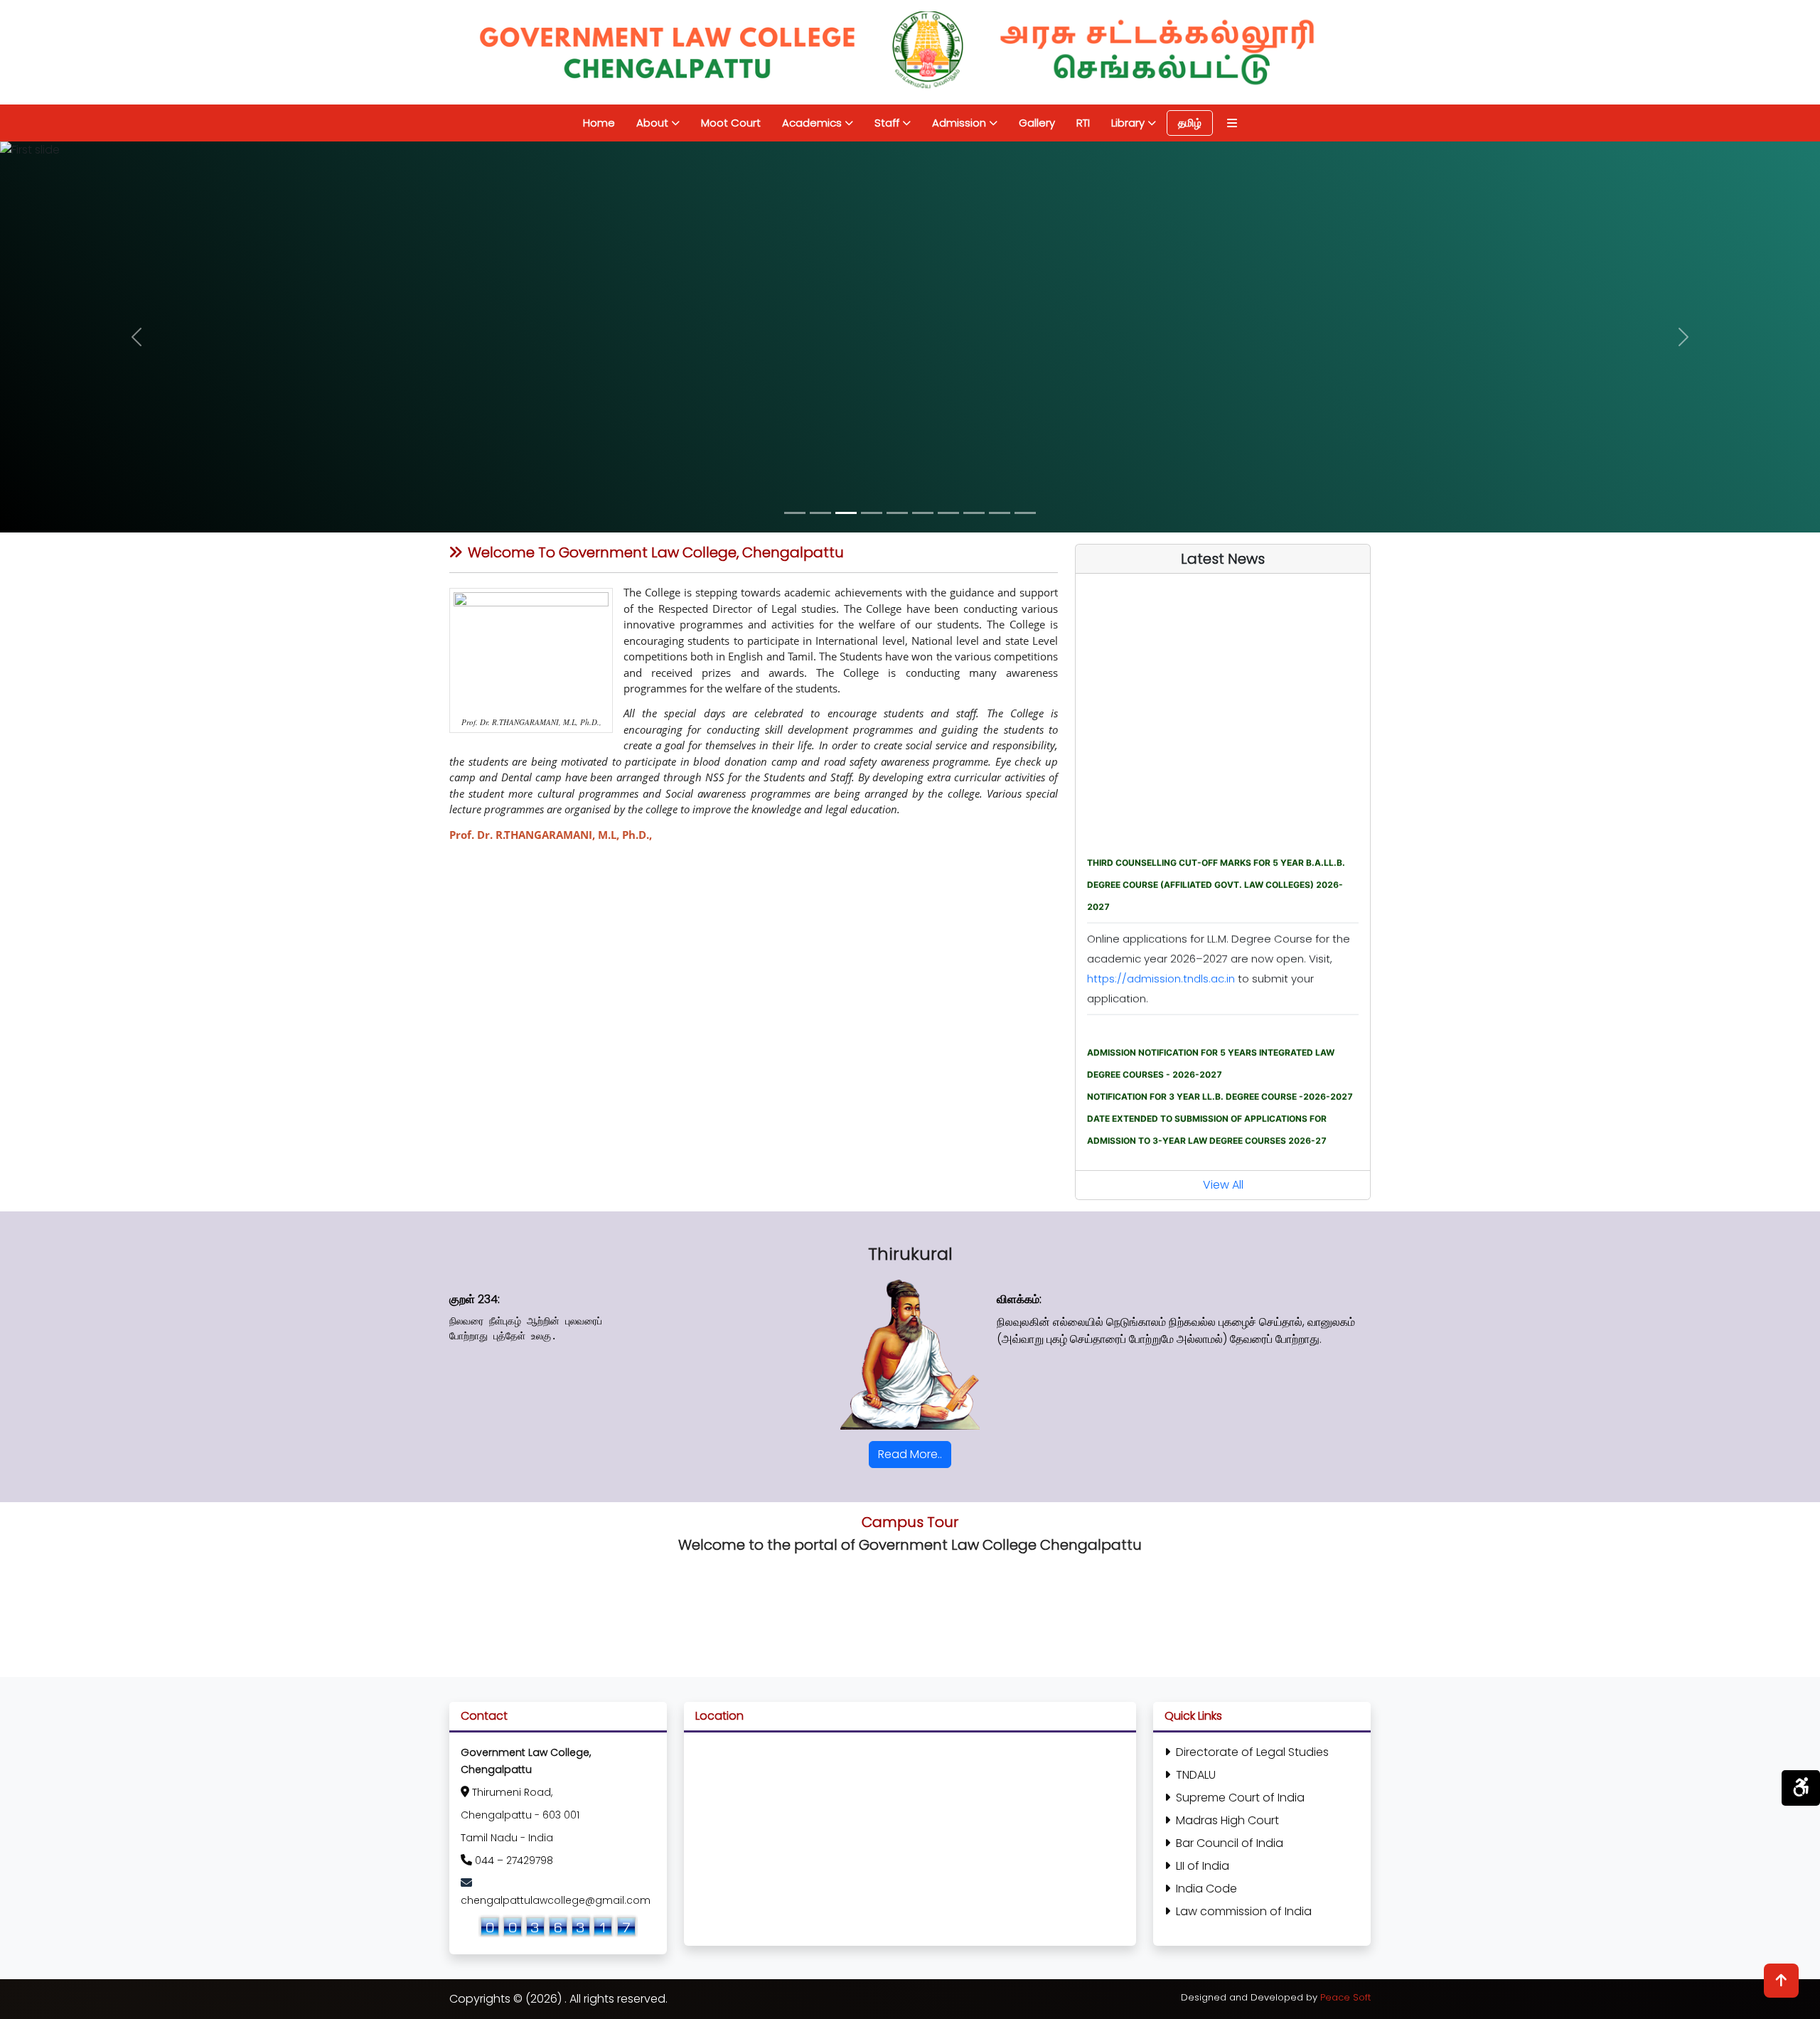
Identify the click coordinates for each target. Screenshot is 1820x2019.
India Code (1206, 1889)
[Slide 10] (1025, 513)
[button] (136, 337)
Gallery (1037, 123)
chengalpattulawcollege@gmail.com (556, 1900)
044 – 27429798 (514, 1860)
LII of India (1203, 1866)
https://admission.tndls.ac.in (1162, 930)
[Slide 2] (820, 513)
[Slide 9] (1000, 513)
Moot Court (731, 123)
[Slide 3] (846, 513)
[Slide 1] (795, 513)
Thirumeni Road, (512, 1792)
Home (599, 123)
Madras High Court (1227, 1820)
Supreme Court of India (1240, 1798)
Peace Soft (1345, 1997)
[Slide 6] (923, 513)
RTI (1083, 123)
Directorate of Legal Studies (1252, 1752)
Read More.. (910, 1454)
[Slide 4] (872, 513)
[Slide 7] (948, 513)
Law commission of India (1244, 1911)
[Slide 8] (974, 513)
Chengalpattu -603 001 (520, 1815)
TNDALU (1196, 1775)
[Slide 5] (897, 513)
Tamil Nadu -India (507, 1838)
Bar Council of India (1230, 1843)
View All (1223, 1185)
